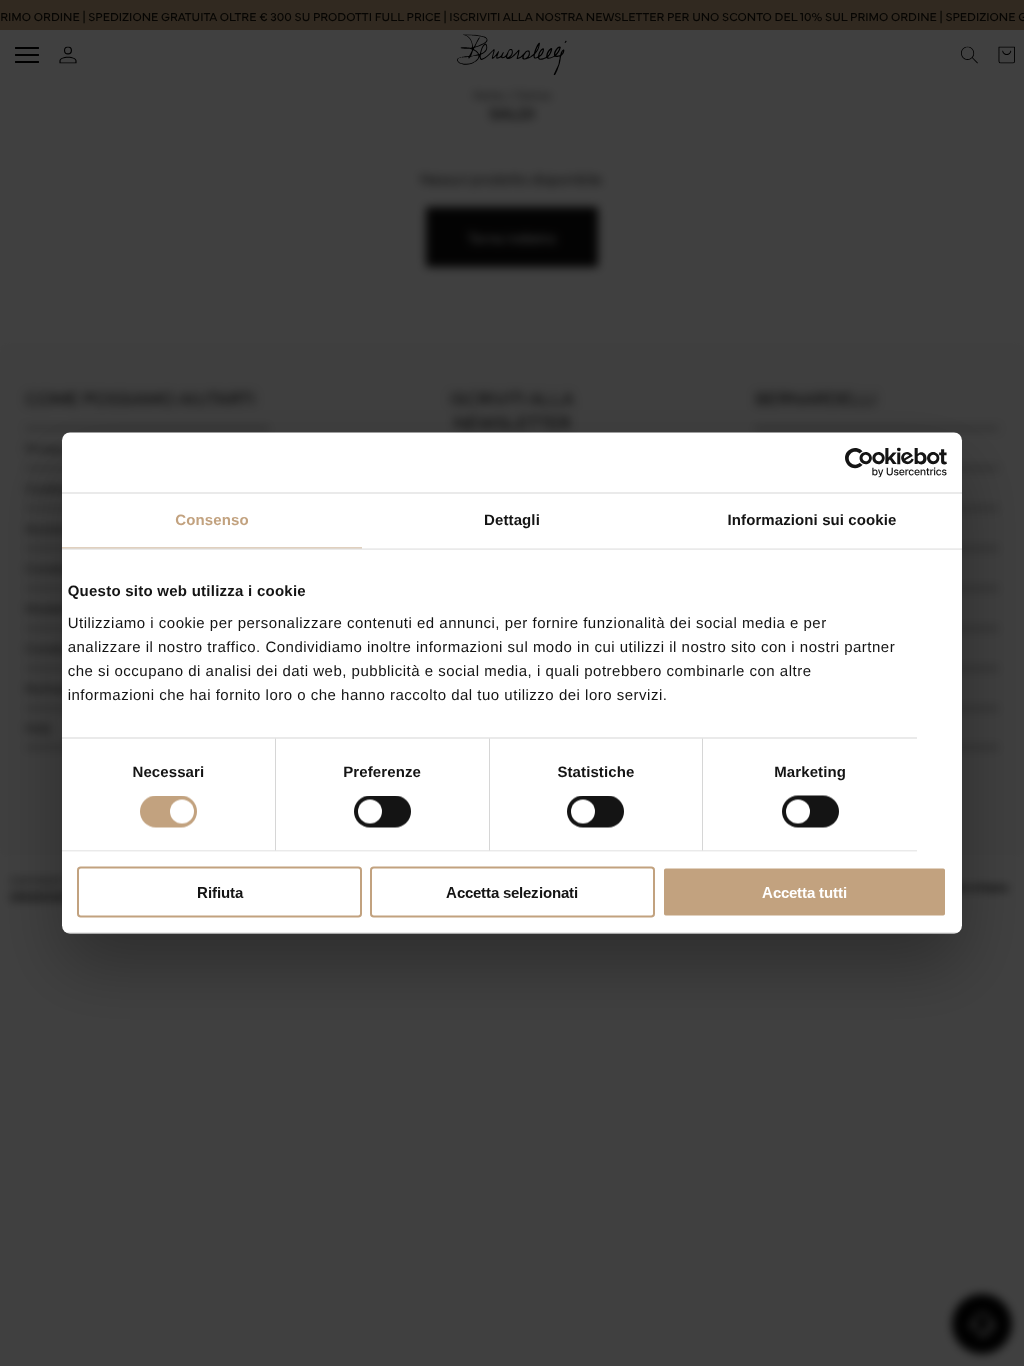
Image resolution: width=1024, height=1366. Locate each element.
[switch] (382, 812)
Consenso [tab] (211, 520)
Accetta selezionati (512, 891)
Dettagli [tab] (512, 520)
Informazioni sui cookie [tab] (812, 520)
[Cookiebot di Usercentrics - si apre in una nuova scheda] (859, 463)
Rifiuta (220, 891)
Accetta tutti (804, 891)
